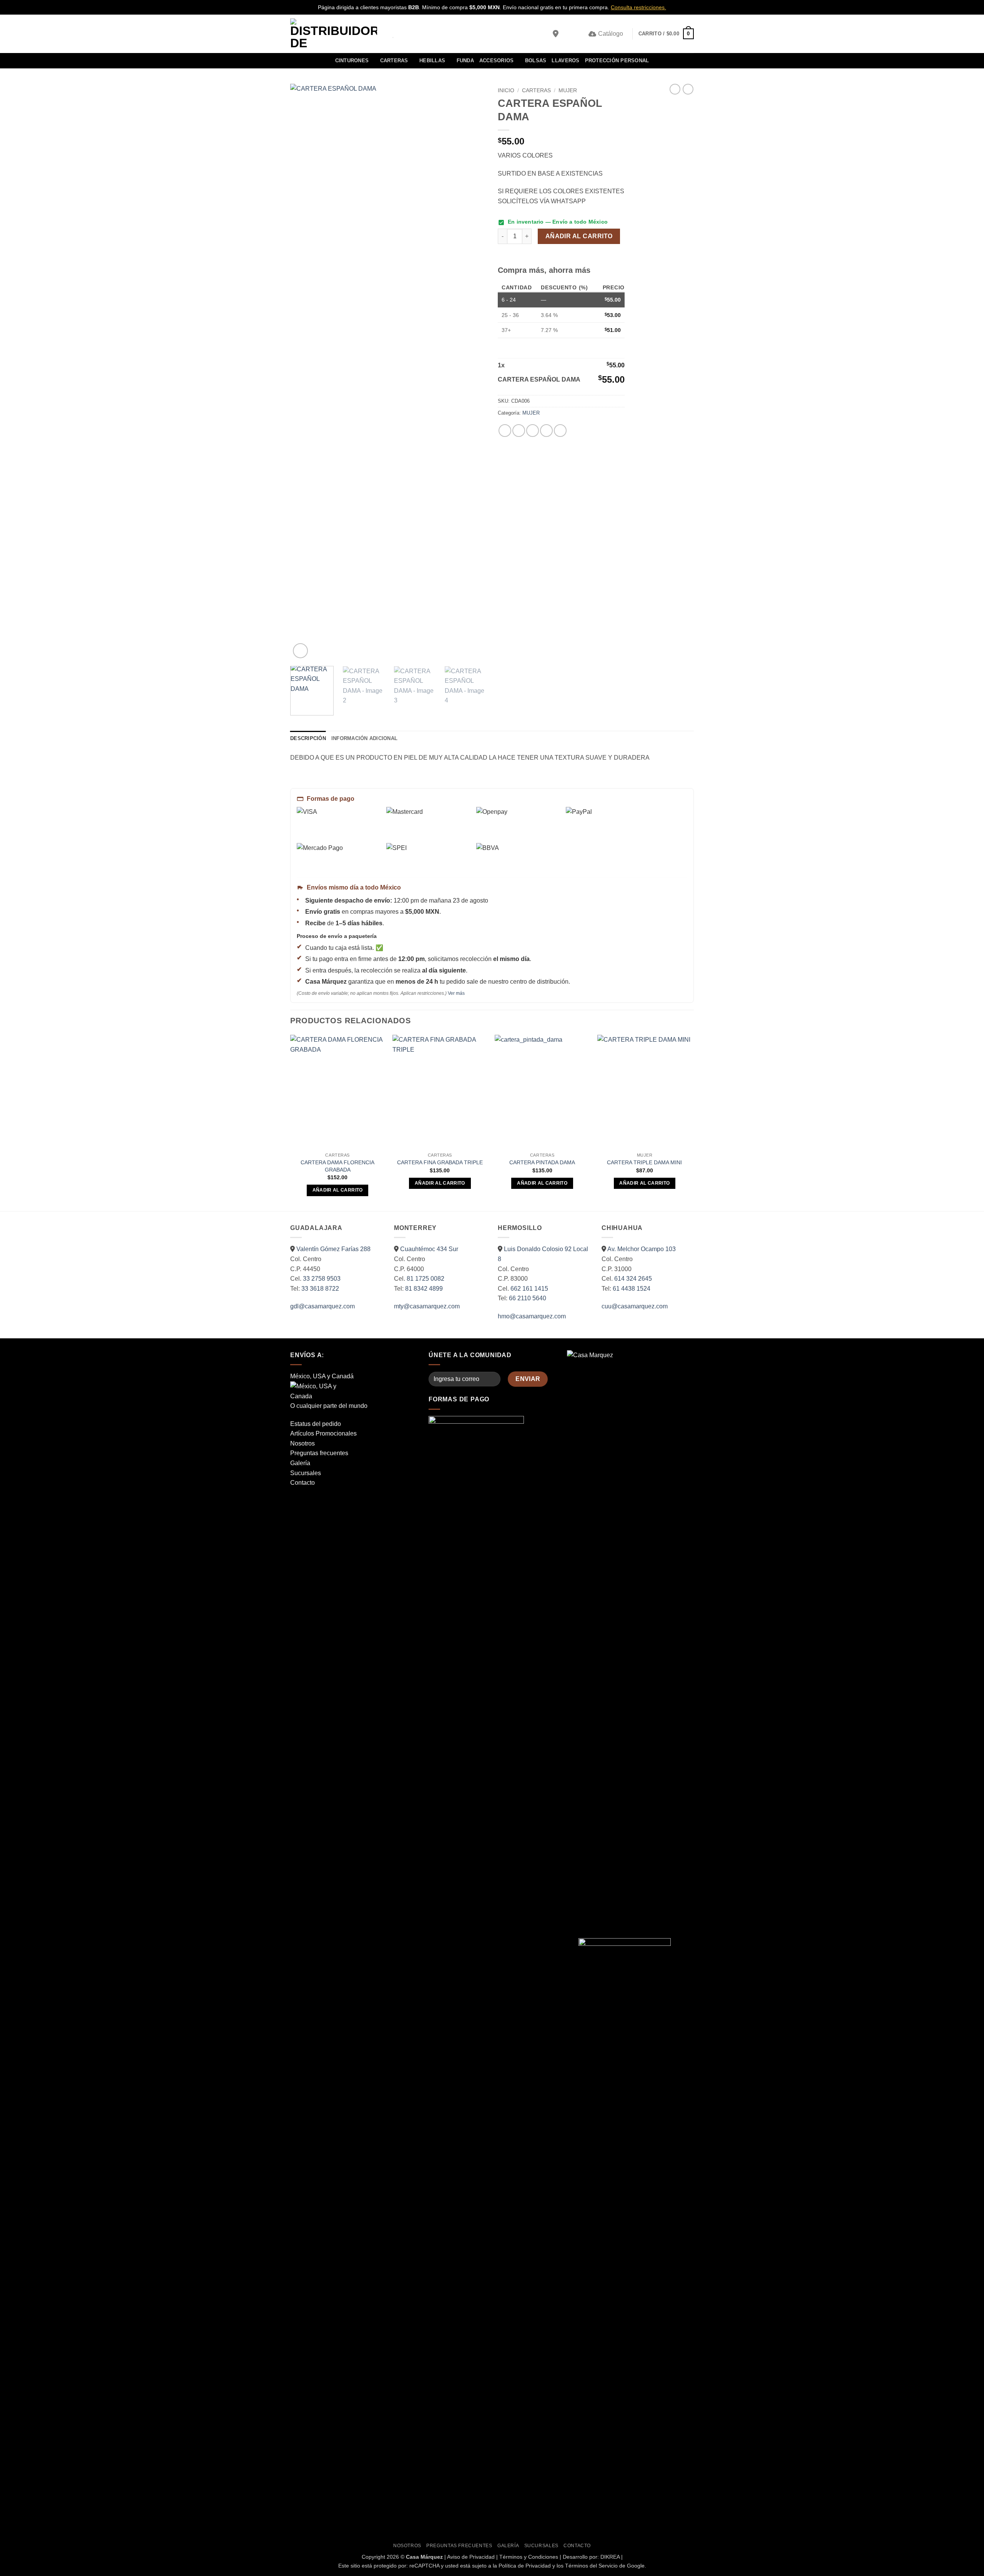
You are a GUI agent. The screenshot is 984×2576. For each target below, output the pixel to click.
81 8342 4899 (424, 1289)
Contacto (303, 1483)
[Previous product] (688, 89)
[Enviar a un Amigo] (533, 431)
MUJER (568, 90)
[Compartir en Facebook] (505, 431)
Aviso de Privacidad (471, 2557)
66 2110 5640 (528, 1298)
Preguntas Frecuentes (459, 2546)
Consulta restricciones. (638, 7)
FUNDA (465, 61)
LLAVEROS (565, 61)
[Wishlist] (580, 34)
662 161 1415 (529, 1289)
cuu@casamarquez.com (635, 1306)
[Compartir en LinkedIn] (560, 431)
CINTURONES (352, 61)
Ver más (456, 993)
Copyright (373, 2557)
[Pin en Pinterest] (546, 431)
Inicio (506, 90)
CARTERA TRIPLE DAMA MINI (644, 1162)
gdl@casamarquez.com (322, 1306)
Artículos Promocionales (323, 1433)
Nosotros (303, 1443)
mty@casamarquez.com (427, 1306)
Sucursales (306, 1473)
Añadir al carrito (579, 236)
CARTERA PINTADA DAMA (542, 1162)
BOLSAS (536, 61)
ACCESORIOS (497, 61)
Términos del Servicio (591, 2566)
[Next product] (675, 89)
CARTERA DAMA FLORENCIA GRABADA (337, 1166)
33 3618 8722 (320, 1289)
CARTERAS (394, 61)
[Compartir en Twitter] (519, 431)
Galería (300, 1463)
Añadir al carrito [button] (338, 1190)
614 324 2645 (633, 1279)
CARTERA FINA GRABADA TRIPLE (440, 1162)
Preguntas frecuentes (319, 1453)
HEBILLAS (432, 61)
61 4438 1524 (632, 1289)
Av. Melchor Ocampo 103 (642, 1249)
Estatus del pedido (316, 1424)
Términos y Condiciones (529, 2557)
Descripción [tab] (308, 738)
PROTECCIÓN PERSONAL (617, 61)
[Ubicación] (556, 34)
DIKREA (610, 2557)
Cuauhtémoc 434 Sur (429, 1249)
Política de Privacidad (525, 2566)
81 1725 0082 (426, 1279)
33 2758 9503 (322, 1279)
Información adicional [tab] (364, 738)
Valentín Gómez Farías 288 (333, 1249)
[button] (568, 34)
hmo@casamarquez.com (532, 1316)
